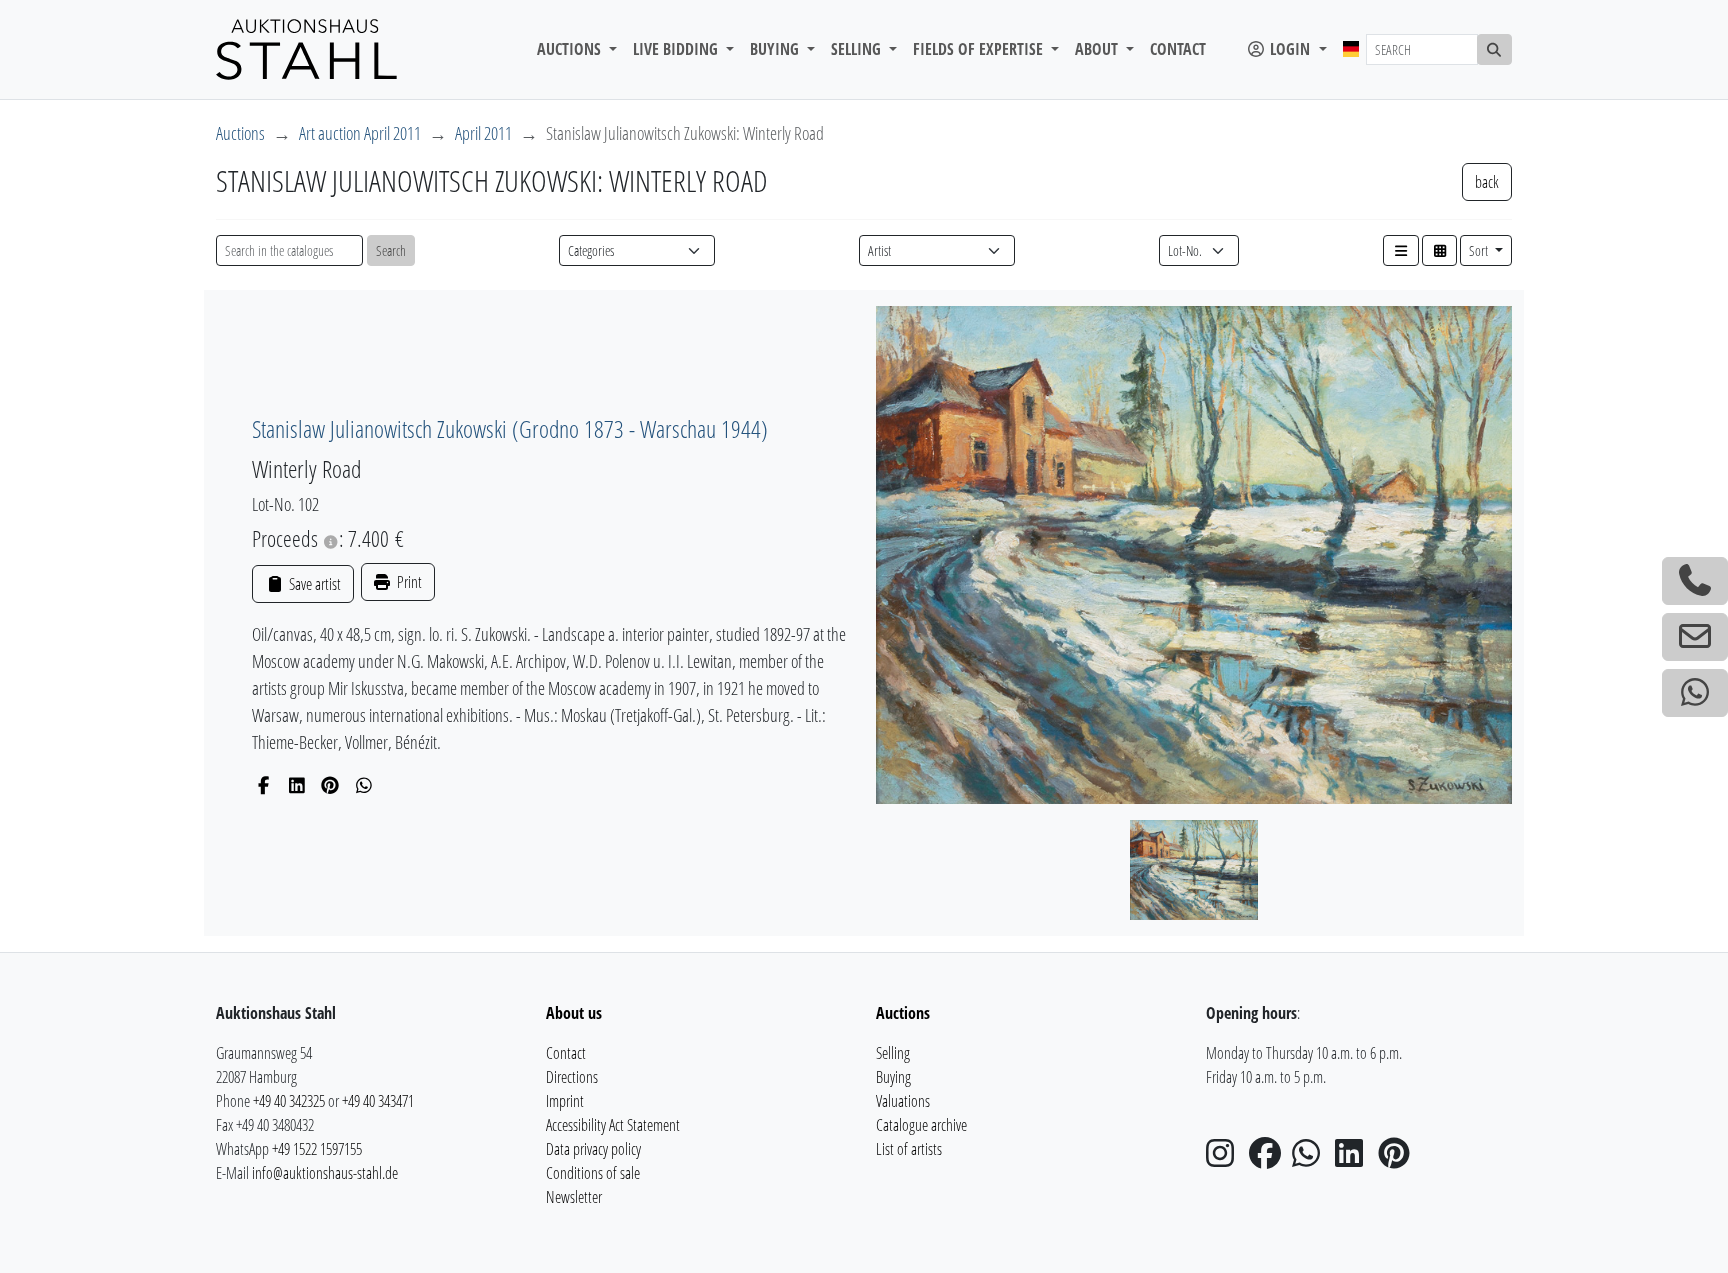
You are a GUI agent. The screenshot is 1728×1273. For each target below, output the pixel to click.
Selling (893, 1053)
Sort (1480, 250)
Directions (572, 1077)
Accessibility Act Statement (613, 1125)
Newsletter (574, 1197)
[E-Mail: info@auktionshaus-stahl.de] (1695, 637)
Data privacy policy (593, 1149)
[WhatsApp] (364, 785)
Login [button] (1290, 49)
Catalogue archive (921, 1125)
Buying (893, 1077)
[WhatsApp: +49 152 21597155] (1695, 693)
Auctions (240, 133)
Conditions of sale (593, 1173)
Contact (1178, 49)
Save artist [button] (313, 584)
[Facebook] (263, 785)
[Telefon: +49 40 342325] (1695, 581)
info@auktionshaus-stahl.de (325, 1173)
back (1487, 182)
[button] (1401, 250)
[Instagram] (1226, 1159)
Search (391, 250)
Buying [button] (776, 49)
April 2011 (483, 133)
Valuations (903, 1101)
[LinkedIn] (297, 785)
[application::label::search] (1495, 49)
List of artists (909, 1149)
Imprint (565, 1101)
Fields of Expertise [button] (980, 49)
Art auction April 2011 (360, 133)
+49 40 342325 (289, 1101)
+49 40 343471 (378, 1101)
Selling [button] (858, 49)
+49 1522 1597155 (317, 1149)
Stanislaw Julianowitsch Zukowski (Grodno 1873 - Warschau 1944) (510, 428)
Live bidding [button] (677, 49)
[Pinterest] (330, 785)
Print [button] (408, 582)
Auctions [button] (571, 49)
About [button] (1098, 49)
